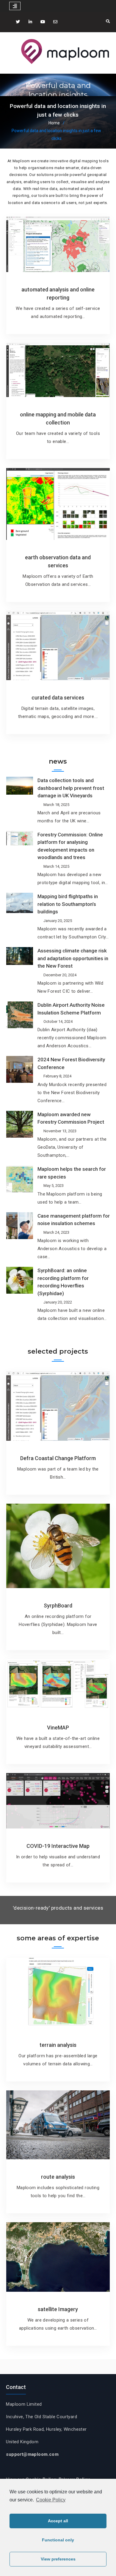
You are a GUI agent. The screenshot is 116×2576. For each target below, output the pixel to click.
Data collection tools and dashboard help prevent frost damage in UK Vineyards (71, 788)
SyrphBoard (58, 1606)
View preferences (58, 2559)
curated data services (58, 698)
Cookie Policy (51, 2500)
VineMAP (58, 1728)
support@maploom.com (32, 2454)
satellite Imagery (58, 2309)
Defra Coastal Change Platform (58, 1458)
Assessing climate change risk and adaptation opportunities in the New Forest (73, 958)
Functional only (58, 2540)
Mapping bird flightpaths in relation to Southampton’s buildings (68, 904)
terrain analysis (58, 2045)
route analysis (58, 2177)
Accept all (58, 2521)
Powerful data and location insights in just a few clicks (58, 95)
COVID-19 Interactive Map (58, 1846)
